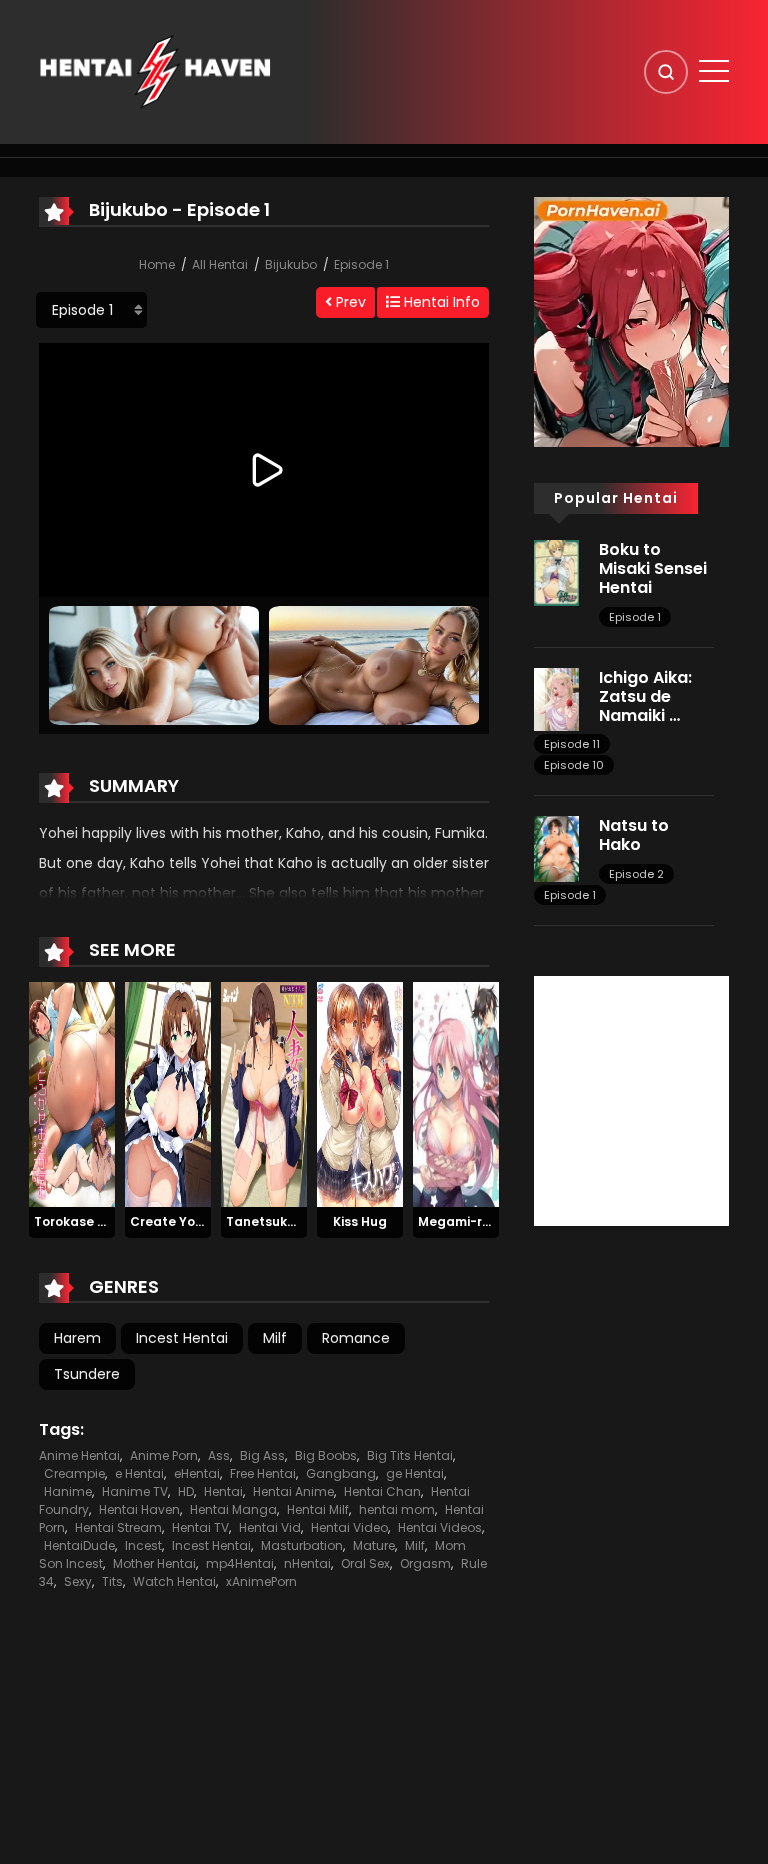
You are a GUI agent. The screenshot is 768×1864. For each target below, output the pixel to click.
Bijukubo (291, 264)
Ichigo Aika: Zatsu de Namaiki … (645, 696)
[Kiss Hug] (360, 1094)
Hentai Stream (118, 1527)
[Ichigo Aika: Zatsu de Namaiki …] (556, 698)
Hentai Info (440, 302)
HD (186, 1491)
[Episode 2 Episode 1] (91, 310)
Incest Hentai (182, 1338)
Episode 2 (636, 874)
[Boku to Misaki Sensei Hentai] (556, 572)
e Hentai (139, 1473)
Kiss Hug (360, 1221)
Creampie (74, 1473)
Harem (77, 1338)
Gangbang (341, 1473)
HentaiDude (79, 1545)
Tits (112, 1581)
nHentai (307, 1563)
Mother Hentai (154, 1563)
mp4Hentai (240, 1563)
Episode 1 (361, 264)
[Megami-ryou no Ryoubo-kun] (456, 1094)
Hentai (223, 1491)
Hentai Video (349, 1527)
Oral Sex (365, 1563)
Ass (219, 1455)
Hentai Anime (293, 1491)
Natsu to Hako (634, 835)
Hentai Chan (382, 1491)
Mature (374, 1545)
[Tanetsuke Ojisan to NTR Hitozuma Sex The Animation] (264, 1094)
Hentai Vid (270, 1527)
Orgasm (425, 1563)
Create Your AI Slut (191, 1221)
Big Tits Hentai (410, 1455)
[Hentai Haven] (155, 71)
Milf (275, 1338)
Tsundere (87, 1374)
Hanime (68, 1491)
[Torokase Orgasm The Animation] (72, 1094)
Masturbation (302, 1545)
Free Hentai (263, 1473)
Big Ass (262, 1455)
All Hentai (220, 264)
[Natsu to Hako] (556, 848)
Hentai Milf (318, 1509)
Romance (356, 1338)
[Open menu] (714, 71)
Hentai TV (200, 1527)
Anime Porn (164, 1455)
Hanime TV (135, 1491)
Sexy (78, 1581)
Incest (143, 1545)
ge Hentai (415, 1473)
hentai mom (397, 1509)
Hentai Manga (233, 1509)
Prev (349, 302)
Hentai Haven (139, 1509)
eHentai (197, 1473)
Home (157, 264)
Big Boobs (326, 1455)
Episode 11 (572, 744)
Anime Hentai (79, 1455)
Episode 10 (574, 765)
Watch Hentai (174, 1581)
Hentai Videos (440, 1527)
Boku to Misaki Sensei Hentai (653, 568)
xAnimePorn (261, 1581)
